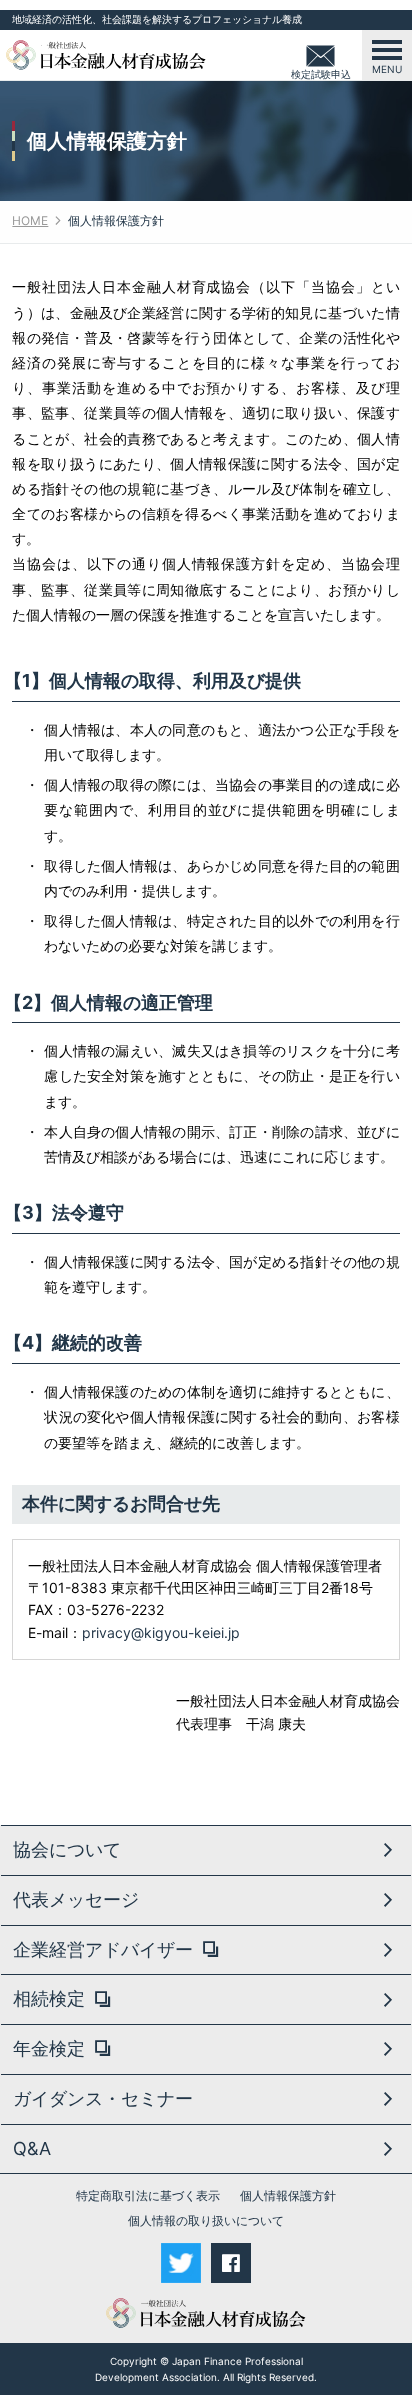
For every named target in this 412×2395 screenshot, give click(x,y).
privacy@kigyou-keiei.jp (161, 1632)
